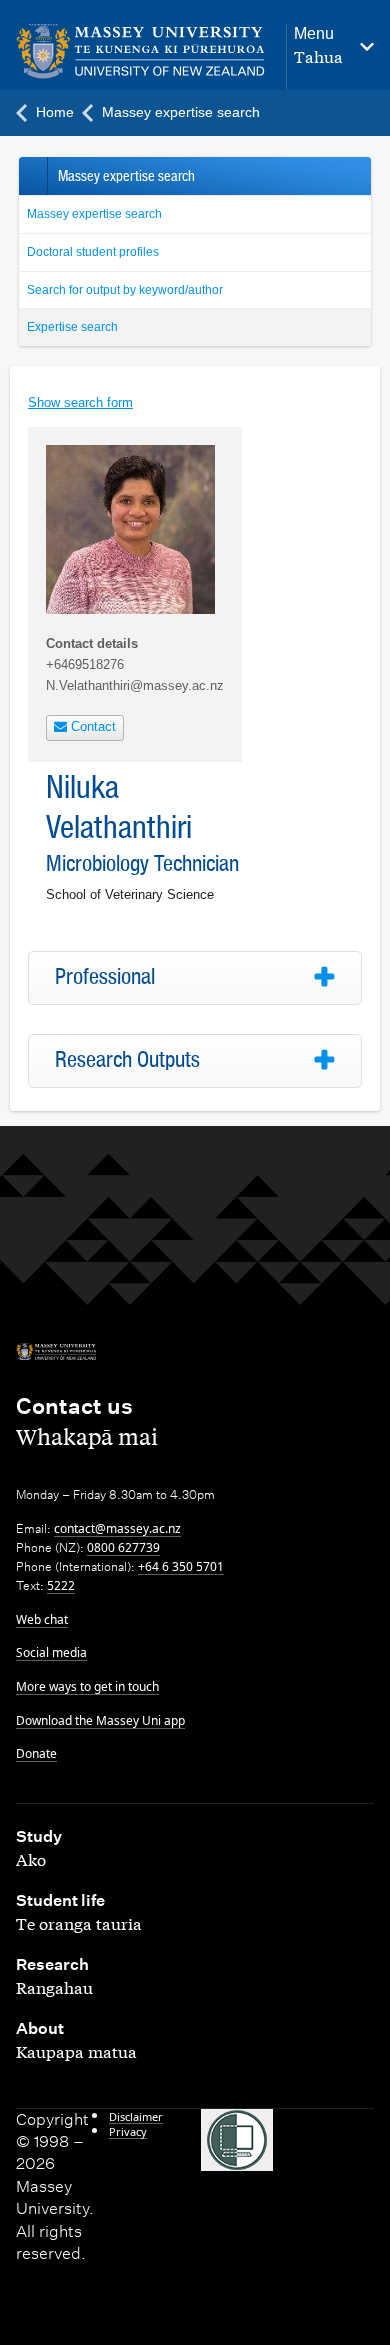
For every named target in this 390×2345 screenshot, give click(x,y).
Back (32, 176)
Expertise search (72, 327)
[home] (141, 51)
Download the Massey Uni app (100, 1720)
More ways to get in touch (87, 1686)
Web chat (42, 1619)
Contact (91, 726)
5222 (61, 1585)
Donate (36, 1753)
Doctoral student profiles (93, 252)
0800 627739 (123, 1547)
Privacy (128, 2131)
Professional (105, 977)
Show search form (80, 402)
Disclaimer (136, 2116)
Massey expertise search (94, 214)
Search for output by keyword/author (125, 290)
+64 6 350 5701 (181, 1566)
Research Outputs (127, 1060)
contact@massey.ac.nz (117, 1528)
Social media (51, 1652)
